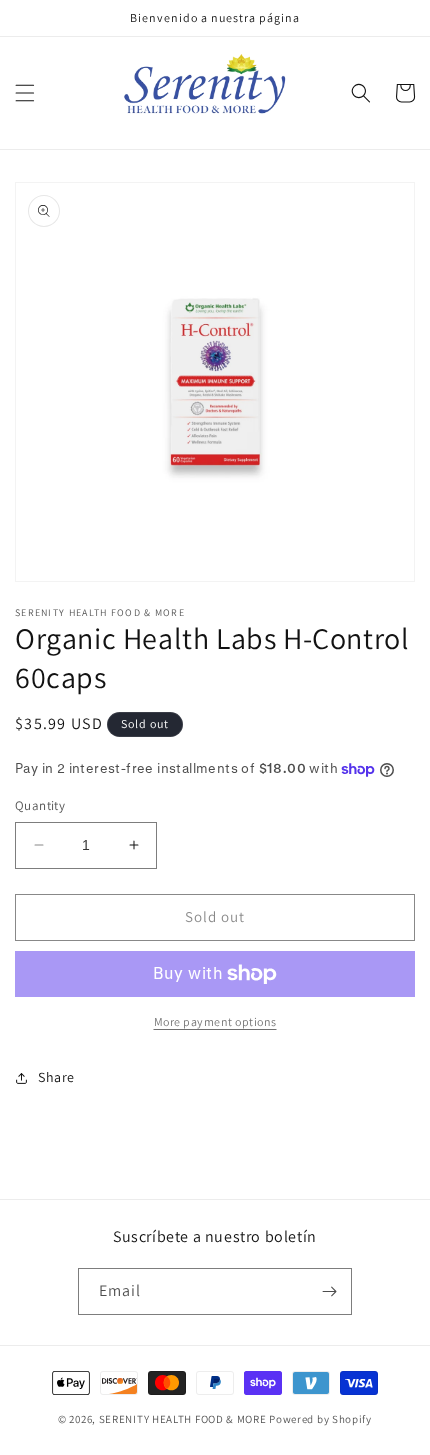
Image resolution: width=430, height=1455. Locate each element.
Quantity (40, 805)
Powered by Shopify (320, 1419)
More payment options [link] (215, 1021)
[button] (25, 93)
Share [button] (56, 1077)
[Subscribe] (329, 1291)
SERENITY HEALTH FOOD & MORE (183, 1419)
